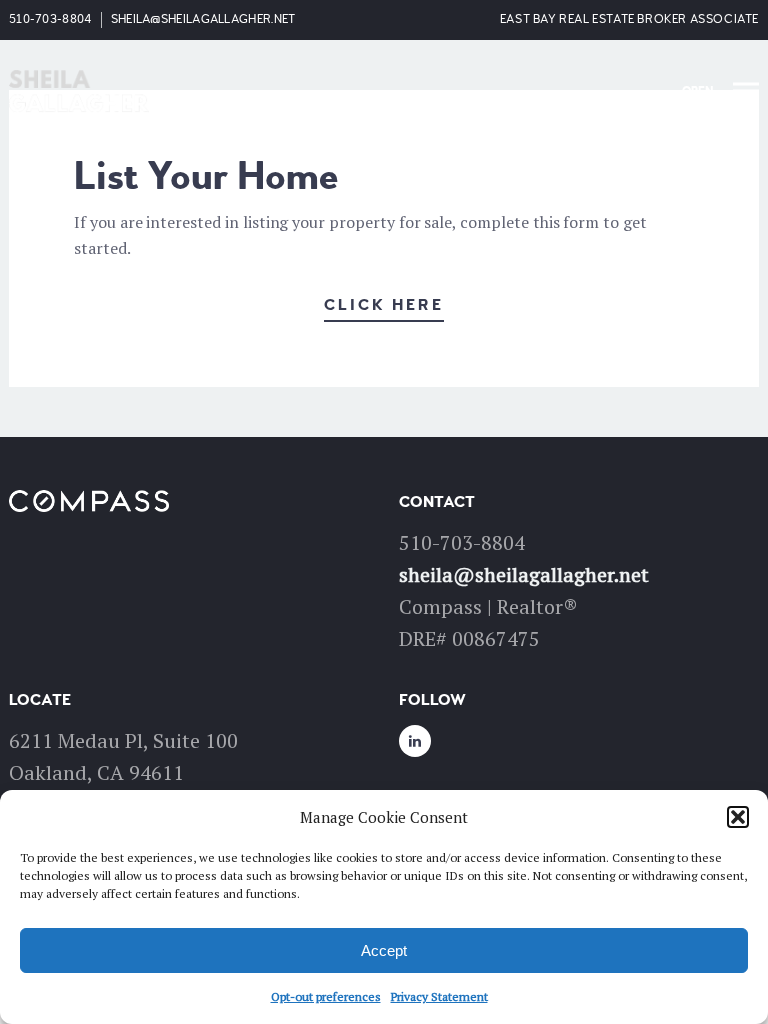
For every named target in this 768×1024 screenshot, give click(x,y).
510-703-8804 (50, 19)
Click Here (384, 305)
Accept (384, 950)
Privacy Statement (439, 996)
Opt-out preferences (326, 996)
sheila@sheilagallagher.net (203, 19)
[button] (738, 817)
